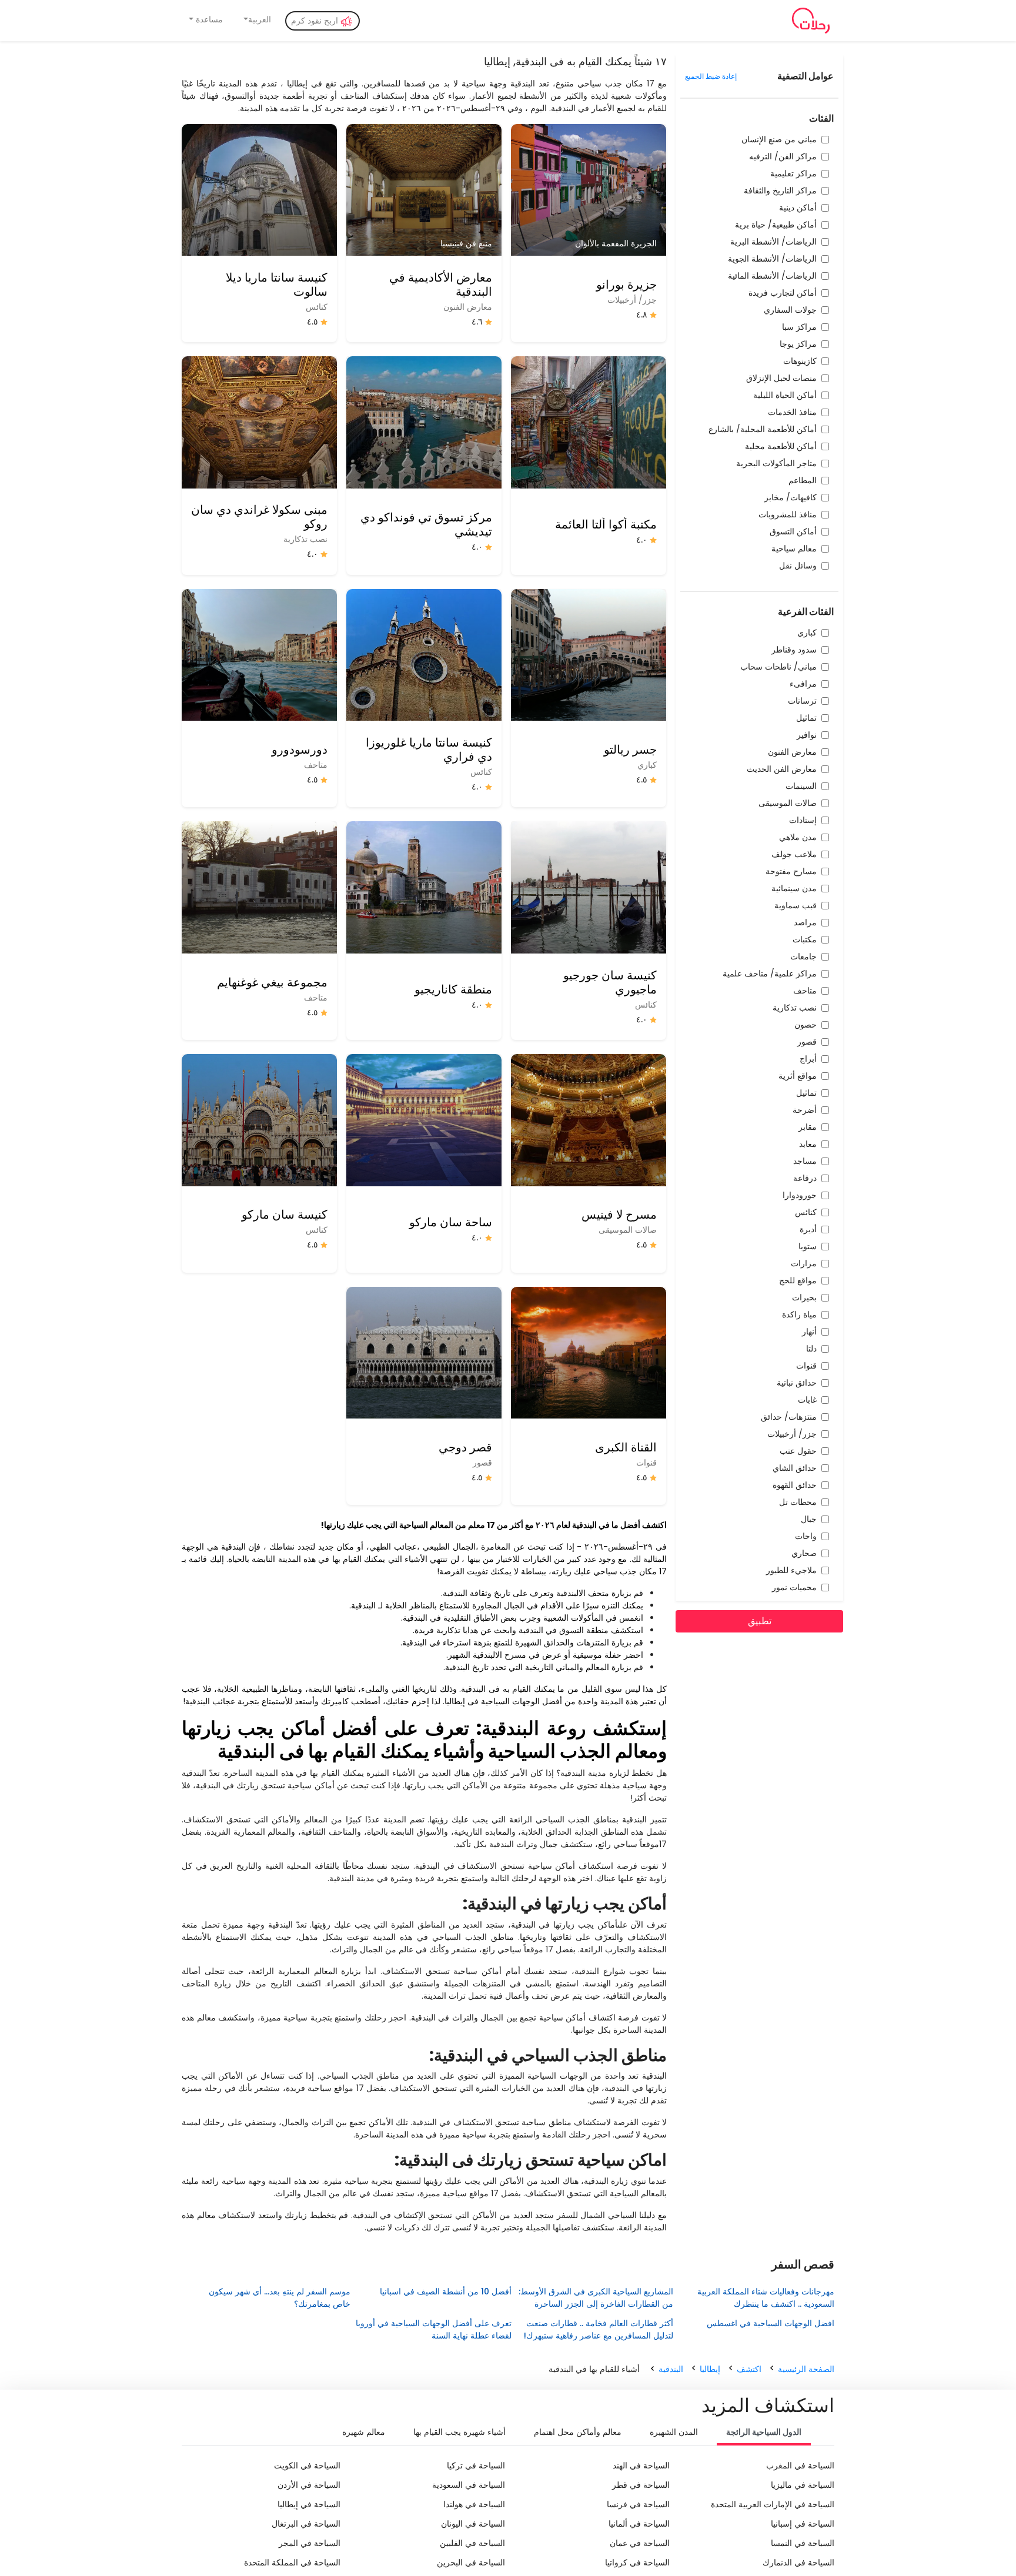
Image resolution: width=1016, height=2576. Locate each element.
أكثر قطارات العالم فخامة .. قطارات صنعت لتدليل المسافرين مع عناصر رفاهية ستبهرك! (598, 2329)
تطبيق (760, 1621)
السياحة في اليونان (473, 2524)
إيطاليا (710, 2369)
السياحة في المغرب (800, 2465)
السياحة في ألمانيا (639, 2524)
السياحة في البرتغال (306, 2524)
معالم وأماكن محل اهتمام (578, 2432)
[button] (257, 20)
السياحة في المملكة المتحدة (292, 2562)
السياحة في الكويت (307, 2465)
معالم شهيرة (364, 2432)
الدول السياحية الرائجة (764, 2432)
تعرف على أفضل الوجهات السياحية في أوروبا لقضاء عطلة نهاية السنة (434, 2329)
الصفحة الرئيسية (806, 2369)
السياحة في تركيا (476, 2465)
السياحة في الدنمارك (798, 2562)
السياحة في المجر (310, 2543)
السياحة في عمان (640, 2543)
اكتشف (749, 2369)
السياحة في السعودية (469, 2485)
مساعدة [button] (208, 19)
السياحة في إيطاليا (309, 2504)
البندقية (671, 2369)
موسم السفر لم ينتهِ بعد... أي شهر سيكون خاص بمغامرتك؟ (279, 2298)
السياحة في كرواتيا (637, 2562)
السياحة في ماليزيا (803, 2485)
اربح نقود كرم (316, 21)
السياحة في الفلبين (472, 2543)
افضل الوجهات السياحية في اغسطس (771, 2323)
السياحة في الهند (641, 2465)
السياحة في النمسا (803, 2543)
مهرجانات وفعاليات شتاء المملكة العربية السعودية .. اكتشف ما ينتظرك (766, 2298)
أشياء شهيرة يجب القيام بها (459, 2432)
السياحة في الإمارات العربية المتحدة (773, 2504)
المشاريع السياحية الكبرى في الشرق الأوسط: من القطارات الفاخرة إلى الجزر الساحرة (596, 2298)
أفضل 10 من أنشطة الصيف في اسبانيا (446, 2291)
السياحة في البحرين (471, 2562)
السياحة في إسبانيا (803, 2524)
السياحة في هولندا (474, 2504)
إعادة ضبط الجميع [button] (711, 76)
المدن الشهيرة (674, 2432)
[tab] (764, 2433)
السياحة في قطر (641, 2485)
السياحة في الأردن (309, 2485)
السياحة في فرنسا (638, 2504)
